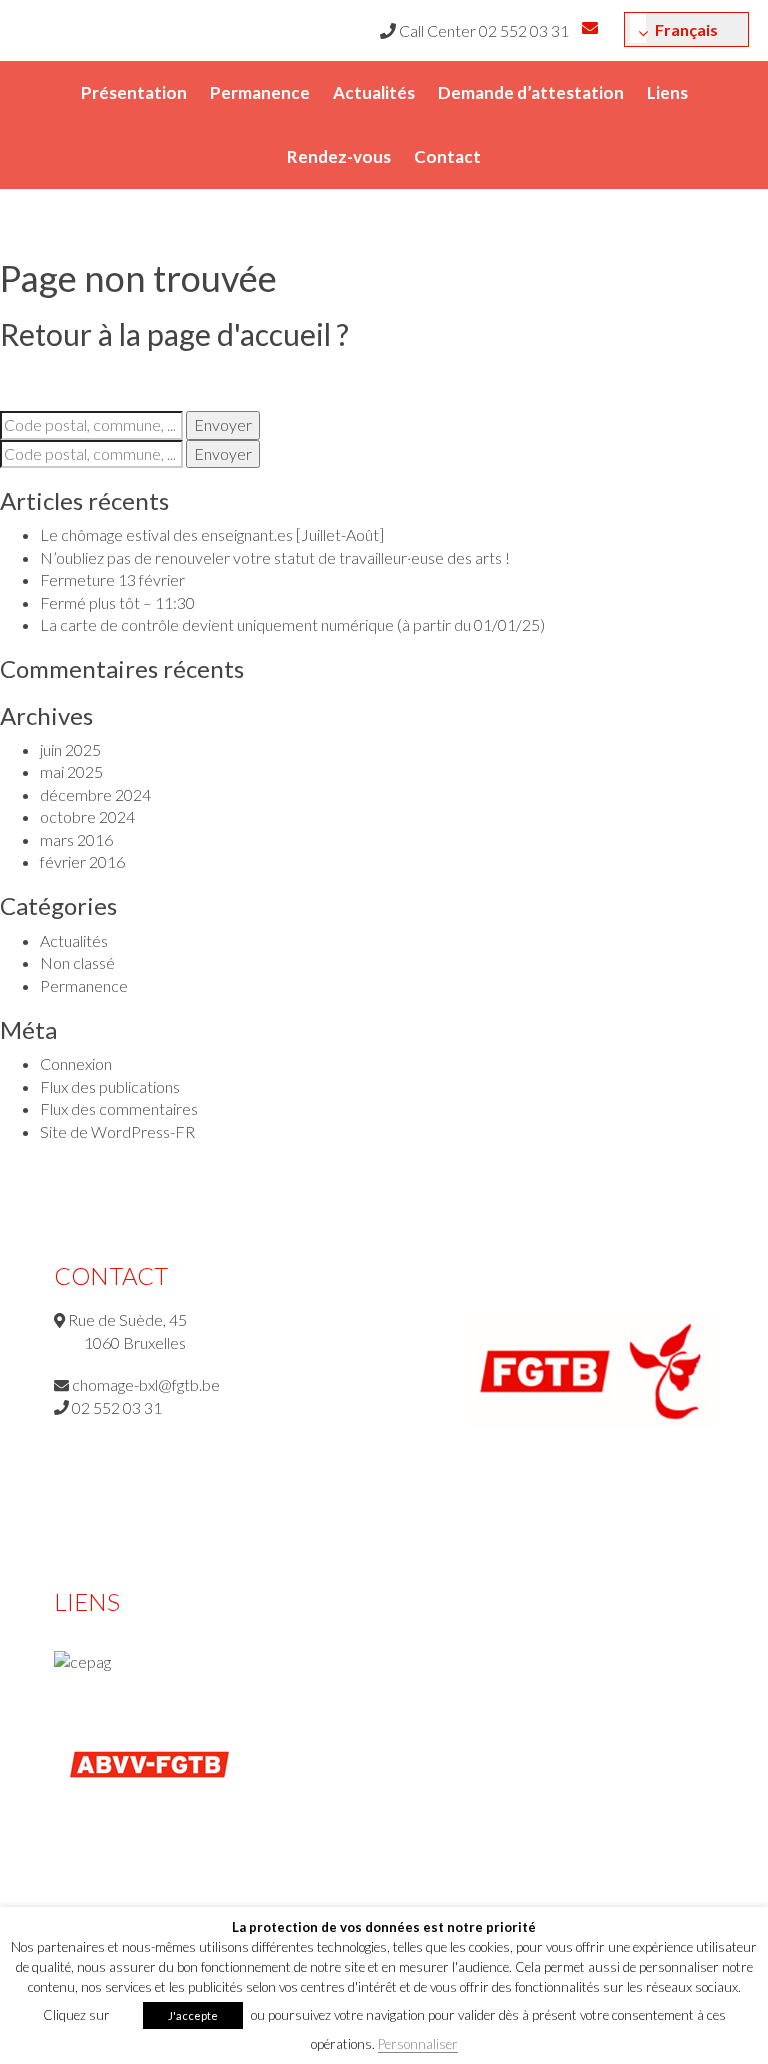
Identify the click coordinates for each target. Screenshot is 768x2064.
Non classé (77, 962)
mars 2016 (76, 839)
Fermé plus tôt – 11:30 (117, 602)
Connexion (76, 1063)
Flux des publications (110, 1086)
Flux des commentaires (119, 1108)
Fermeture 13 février (112, 579)
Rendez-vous (339, 156)
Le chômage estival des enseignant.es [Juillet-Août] (212, 534)
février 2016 (82, 861)
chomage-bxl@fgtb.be (146, 1384)
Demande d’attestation (531, 92)
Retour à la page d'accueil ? (174, 334)
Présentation (134, 92)
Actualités (374, 92)
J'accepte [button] (193, 2015)
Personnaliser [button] (418, 2044)
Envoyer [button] (223, 424)
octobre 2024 (87, 816)
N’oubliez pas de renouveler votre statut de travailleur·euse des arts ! (275, 557)
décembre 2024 (95, 794)
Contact (447, 156)
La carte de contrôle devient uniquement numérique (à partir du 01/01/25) (292, 624)
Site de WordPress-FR (117, 1131)
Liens (667, 92)
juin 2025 (70, 749)
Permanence (260, 92)
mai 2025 (71, 771)
